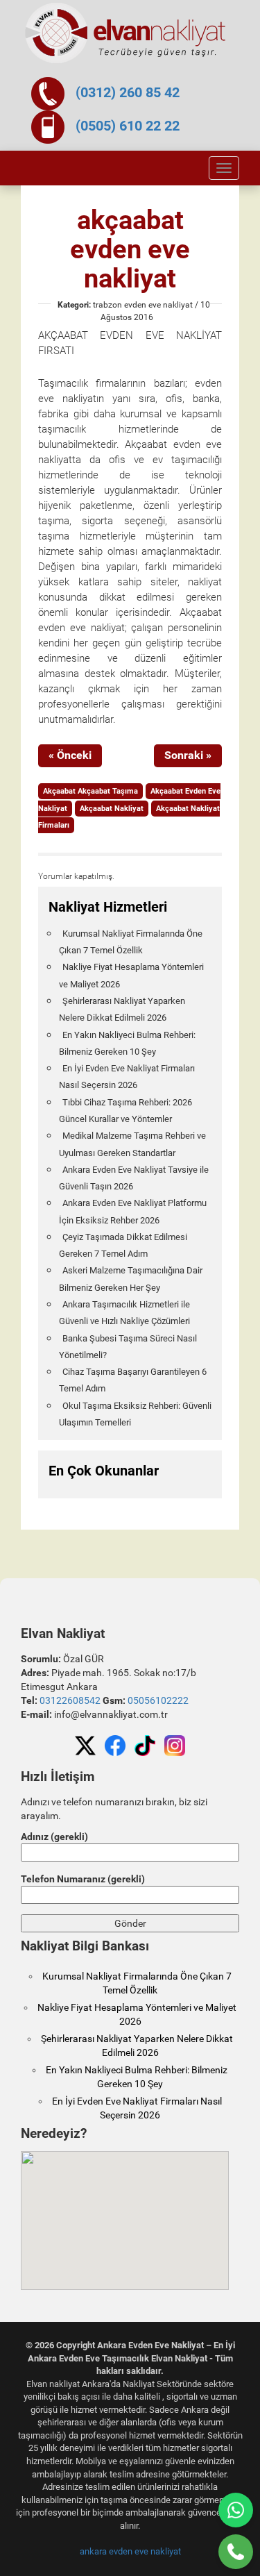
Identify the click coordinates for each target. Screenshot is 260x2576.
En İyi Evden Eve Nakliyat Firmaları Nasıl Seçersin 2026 (127, 1077)
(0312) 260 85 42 (128, 92)
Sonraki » (188, 755)
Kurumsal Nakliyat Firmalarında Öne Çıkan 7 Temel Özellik (131, 942)
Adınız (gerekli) (54, 1837)
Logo (126, 33)
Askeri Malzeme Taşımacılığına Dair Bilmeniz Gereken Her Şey (131, 1279)
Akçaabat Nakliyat (112, 809)
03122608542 (70, 1700)
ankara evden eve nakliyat (130, 2551)
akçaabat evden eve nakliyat (130, 249)
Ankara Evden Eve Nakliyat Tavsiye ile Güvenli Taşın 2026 (134, 1178)
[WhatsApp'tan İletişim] (236, 2510)
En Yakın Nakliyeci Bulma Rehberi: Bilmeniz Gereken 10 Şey (127, 1043)
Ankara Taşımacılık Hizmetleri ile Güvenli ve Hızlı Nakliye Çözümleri (124, 1313)
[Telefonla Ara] (236, 2552)
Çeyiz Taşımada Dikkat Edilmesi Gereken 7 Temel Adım (123, 1245)
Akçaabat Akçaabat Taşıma (90, 791)
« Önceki (70, 755)
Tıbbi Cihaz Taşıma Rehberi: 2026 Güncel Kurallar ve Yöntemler (125, 1111)
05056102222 (158, 1700)
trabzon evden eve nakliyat (143, 305)
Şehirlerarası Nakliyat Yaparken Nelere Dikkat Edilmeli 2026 (122, 1009)
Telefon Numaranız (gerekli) (83, 1879)
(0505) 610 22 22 (128, 126)
